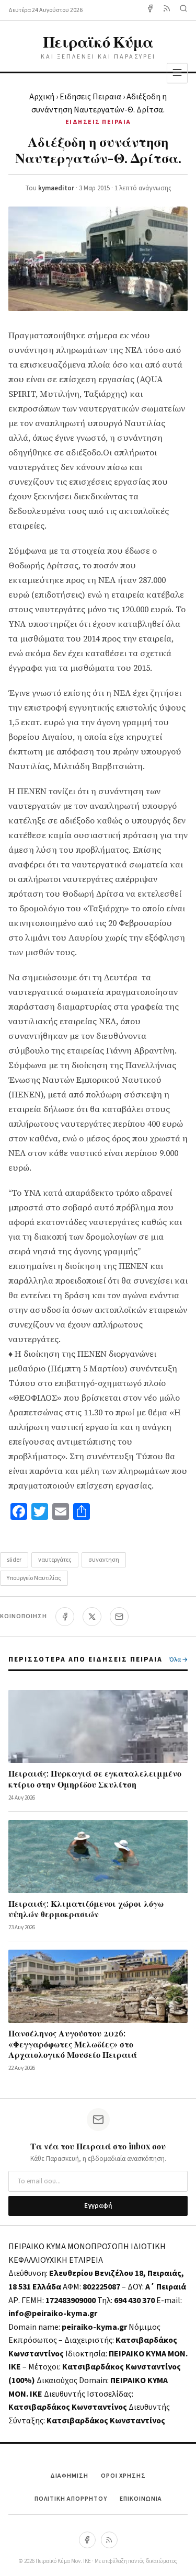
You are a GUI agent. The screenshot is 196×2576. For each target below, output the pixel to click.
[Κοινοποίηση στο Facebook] (65, 1617)
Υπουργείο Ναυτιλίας (34, 1578)
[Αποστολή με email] (119, 1617)
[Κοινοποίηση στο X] (92, 1617)
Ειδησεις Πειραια (90, 97)
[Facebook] (150, 10)
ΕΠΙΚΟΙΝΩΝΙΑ (141, 2499)
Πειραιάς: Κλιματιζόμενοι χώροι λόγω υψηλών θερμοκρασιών (86, 1909)
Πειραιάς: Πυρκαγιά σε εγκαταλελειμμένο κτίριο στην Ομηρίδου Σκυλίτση (95, 1779)
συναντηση (104, 1560)
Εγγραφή (98, 2206)
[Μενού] (177, 73)
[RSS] (109, 2540)
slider (14, 1560)
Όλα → (178, 1660)
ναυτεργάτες (55, 1560)
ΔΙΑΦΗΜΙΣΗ (69, 2476)
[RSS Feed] (167, 10)
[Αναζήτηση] (183, 10)
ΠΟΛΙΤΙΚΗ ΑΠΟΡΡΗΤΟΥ (71, 2499)
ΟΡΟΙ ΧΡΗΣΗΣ (123, 2476)
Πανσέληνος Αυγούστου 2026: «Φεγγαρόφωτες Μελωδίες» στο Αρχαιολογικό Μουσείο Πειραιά (73, 2044)
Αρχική (42, 97)
